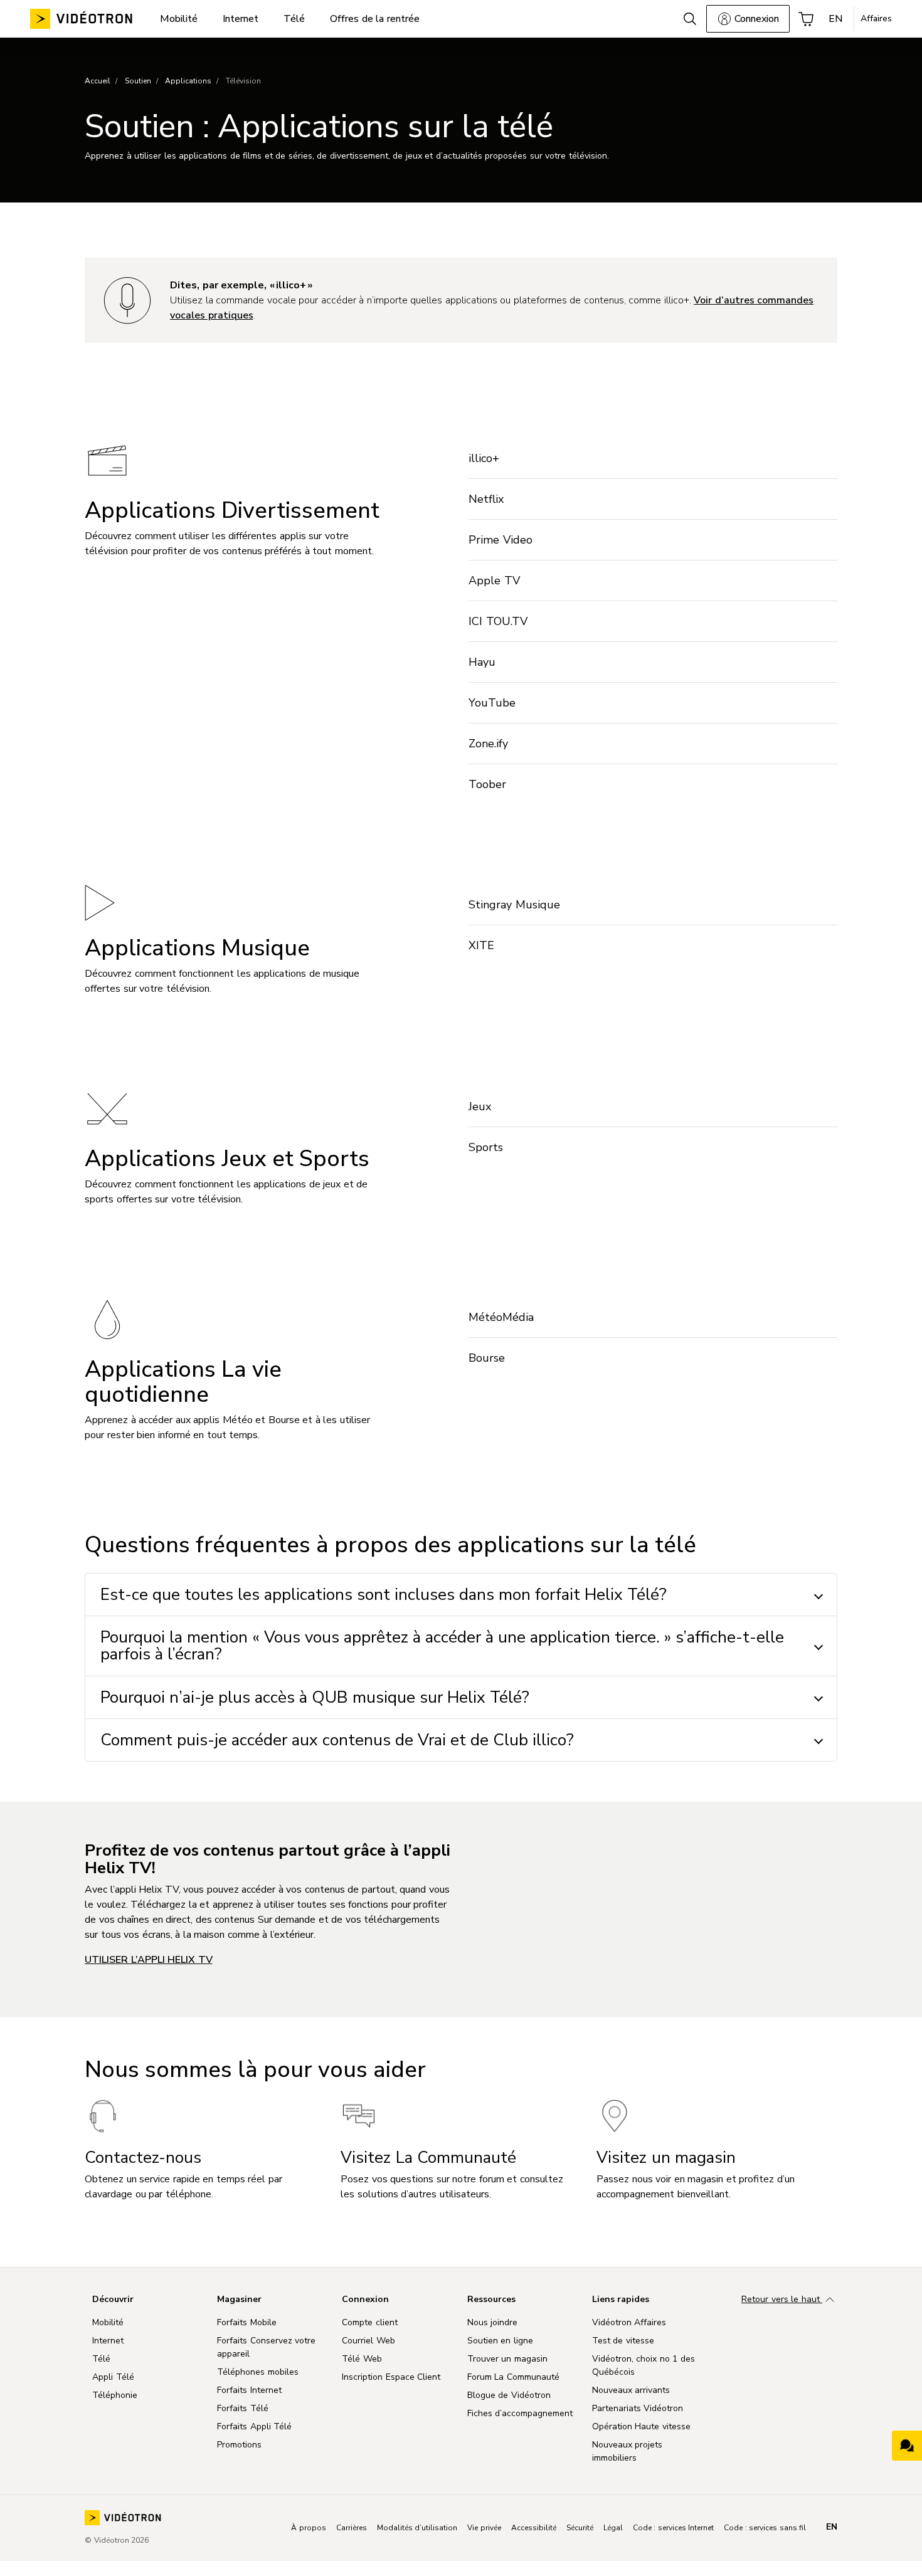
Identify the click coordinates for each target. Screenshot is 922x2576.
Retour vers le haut (782, 2299)
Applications (188, 81)
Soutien (138, 81)
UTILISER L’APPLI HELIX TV (149, 1960)
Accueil (98, 81)
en (832, 2527)
